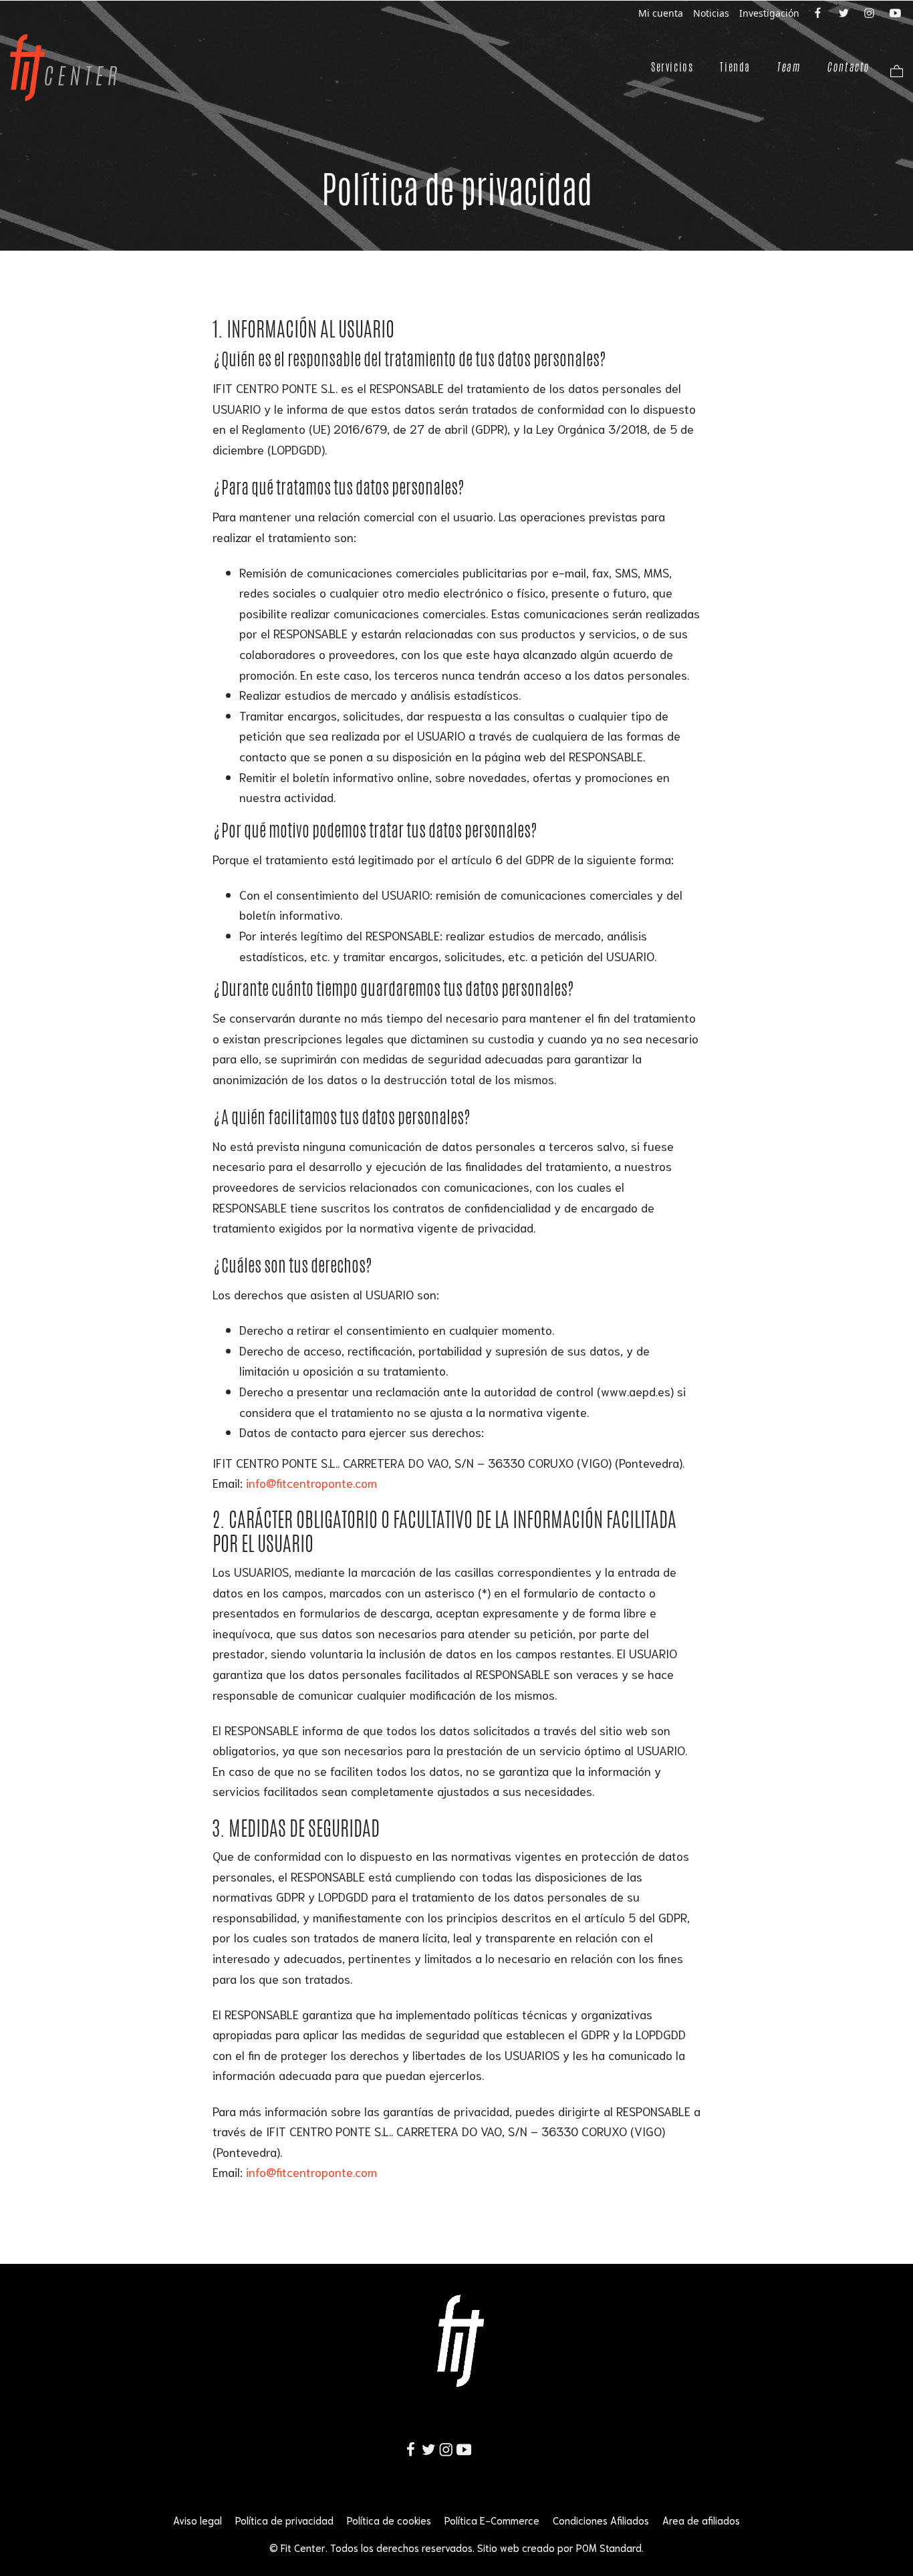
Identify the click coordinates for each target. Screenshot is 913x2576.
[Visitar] (819, 12)
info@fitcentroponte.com (311, 1483)
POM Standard (609, 2547)
